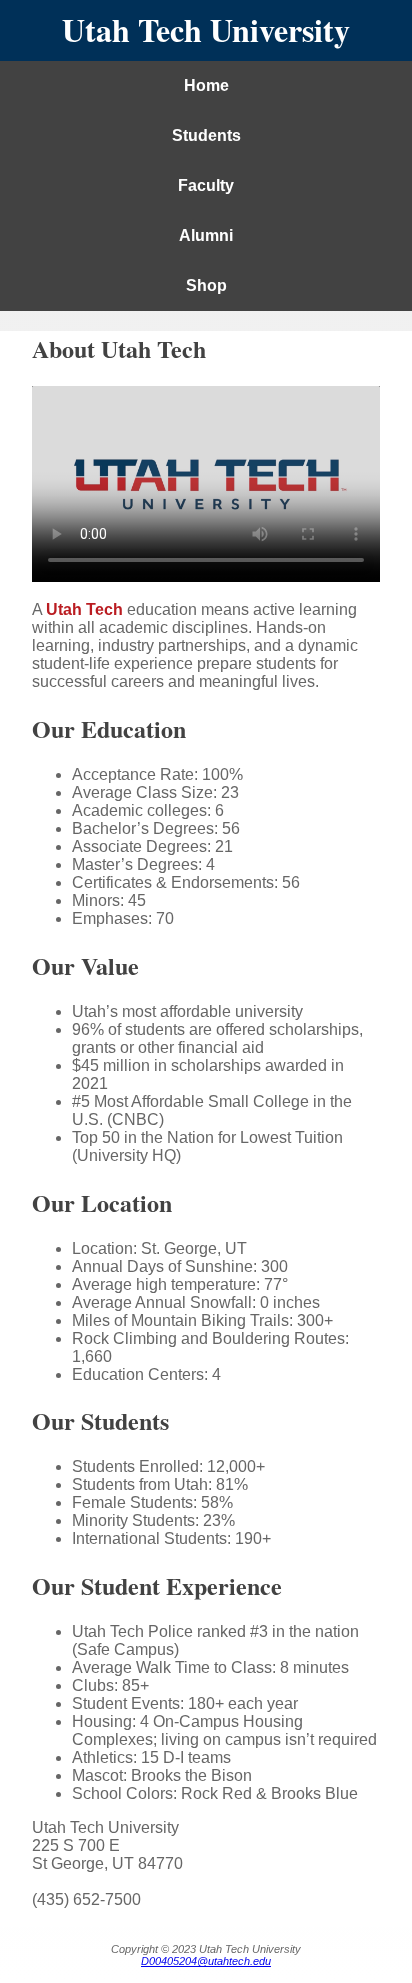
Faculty (206, 185)
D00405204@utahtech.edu (206, 1961)
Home (206, 85)
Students (206, 135)
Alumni (206, 235)
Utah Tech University (206, 29)
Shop (206, 285)
